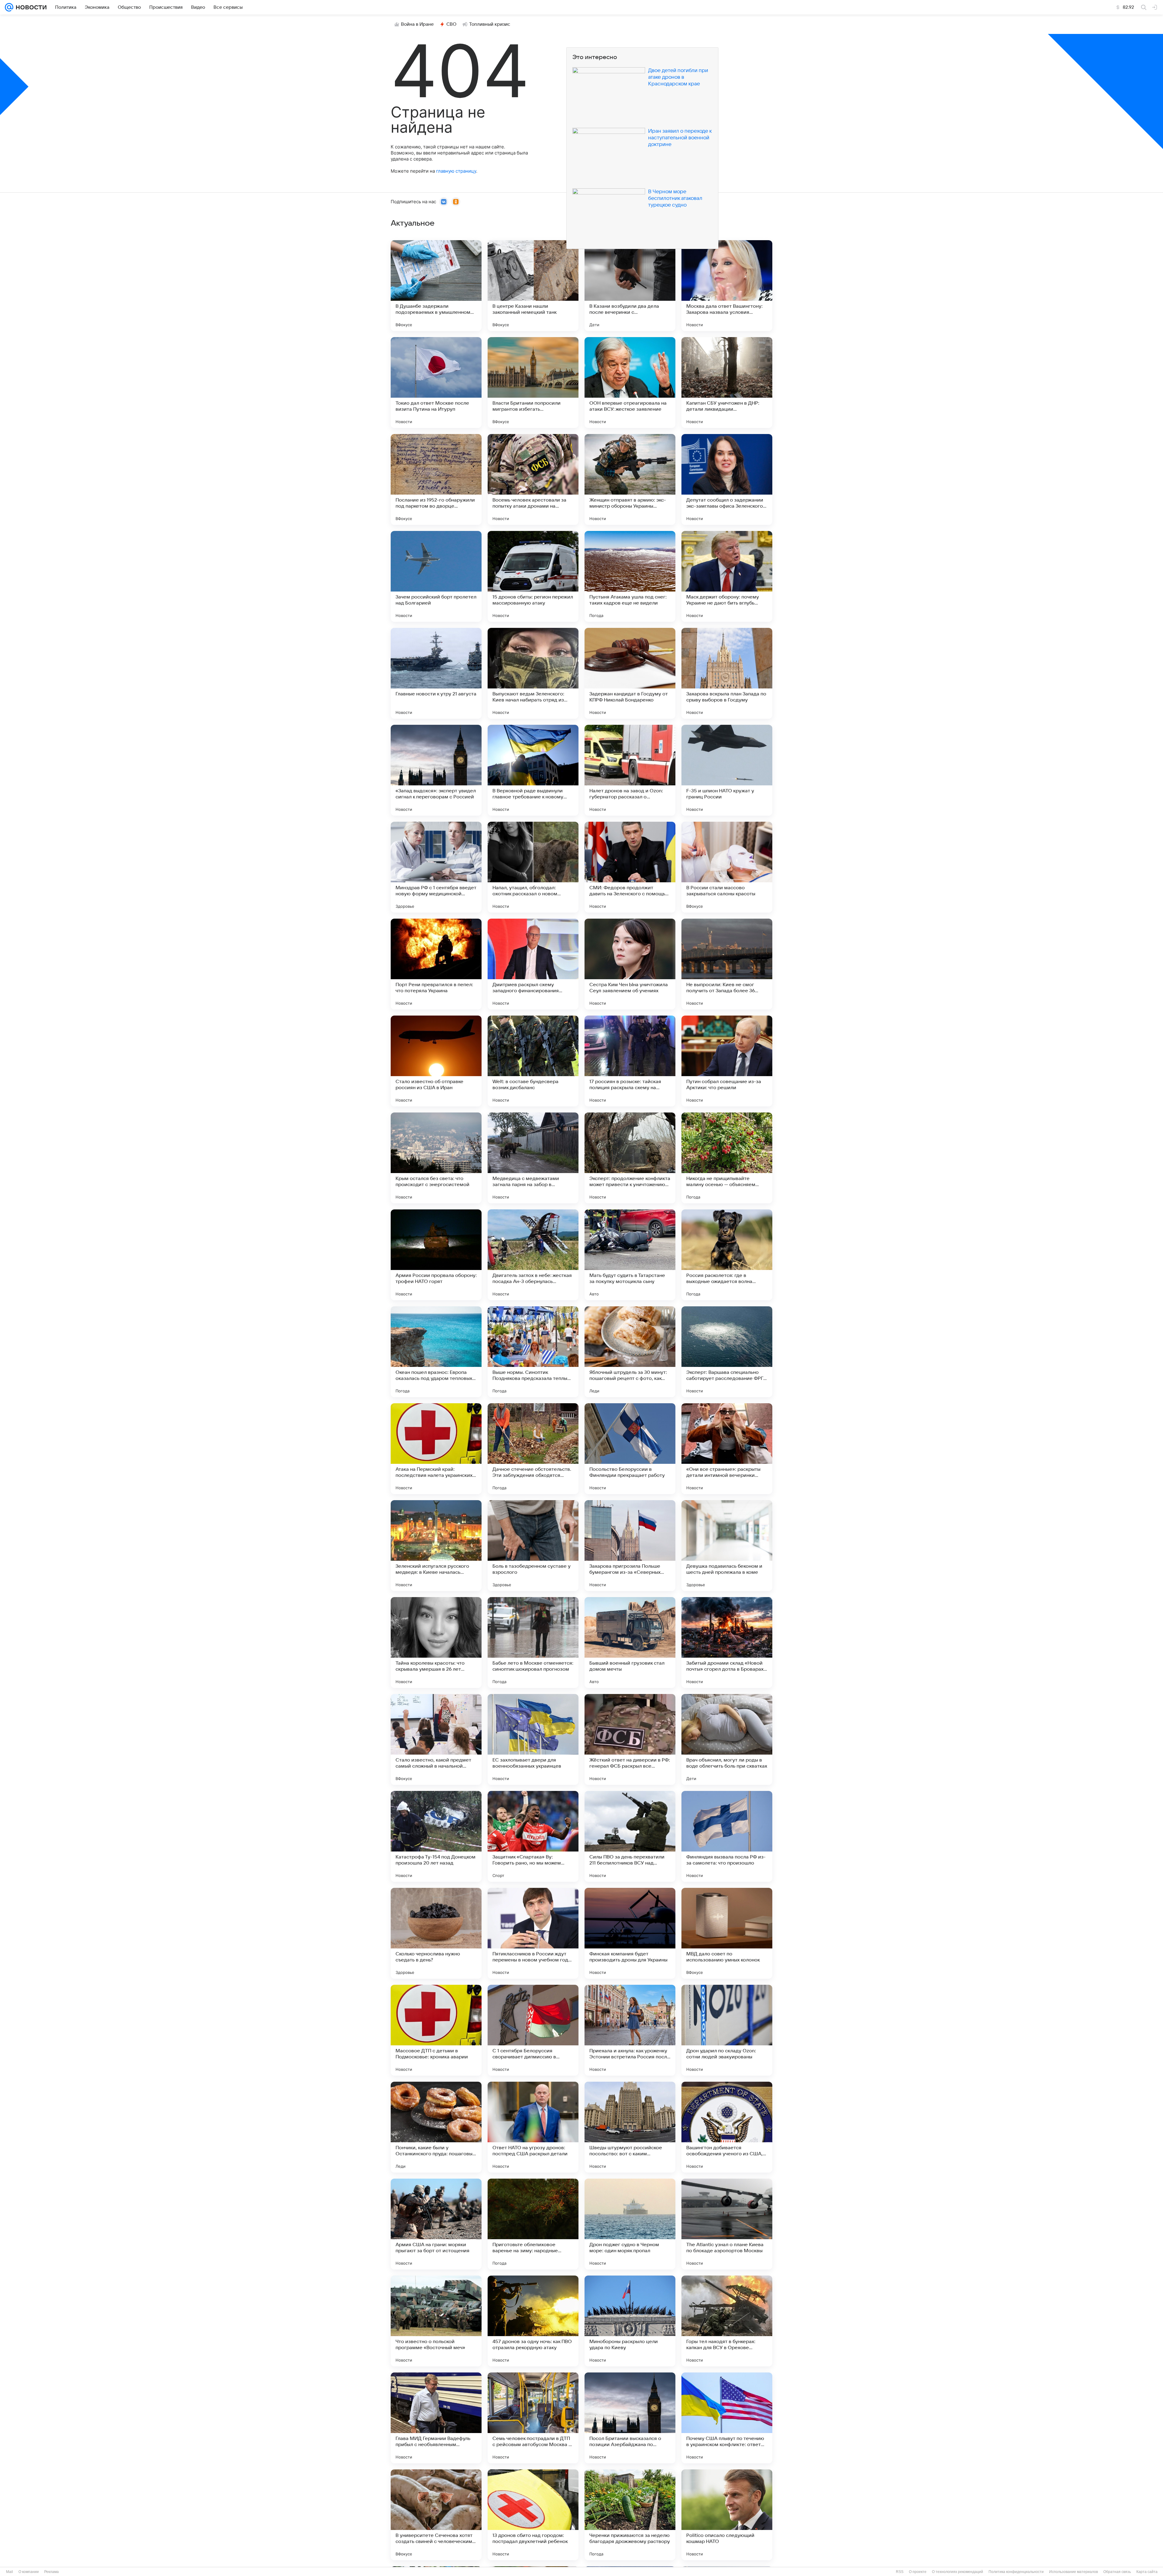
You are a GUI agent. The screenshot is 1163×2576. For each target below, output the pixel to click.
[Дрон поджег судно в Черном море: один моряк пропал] (630, 2224)
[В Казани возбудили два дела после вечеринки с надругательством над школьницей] (630, 286)
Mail (10, 2572)
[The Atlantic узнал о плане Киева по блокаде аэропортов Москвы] (727, 2224)
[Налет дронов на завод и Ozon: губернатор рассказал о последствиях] (630, 770)
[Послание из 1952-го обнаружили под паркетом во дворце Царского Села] (436, 479)
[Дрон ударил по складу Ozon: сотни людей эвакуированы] (727, 2030)
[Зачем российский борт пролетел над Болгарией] (436, 576)
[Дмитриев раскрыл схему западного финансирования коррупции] (533, 964)
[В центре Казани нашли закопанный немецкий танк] (533, 286)
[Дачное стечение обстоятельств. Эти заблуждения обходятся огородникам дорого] (533, 1449)
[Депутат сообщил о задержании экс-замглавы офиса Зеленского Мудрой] (727, 479)
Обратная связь (1117, 2572)
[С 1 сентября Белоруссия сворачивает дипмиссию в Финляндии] (533, 2030)
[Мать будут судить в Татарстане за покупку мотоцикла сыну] (630, 1255)
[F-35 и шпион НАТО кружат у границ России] (727, 770)
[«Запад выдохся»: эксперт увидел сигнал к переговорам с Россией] (436, 770)
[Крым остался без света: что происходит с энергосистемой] (436, 1158)
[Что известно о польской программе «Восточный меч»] (436, 2321)
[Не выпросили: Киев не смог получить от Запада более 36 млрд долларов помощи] (727, 964)
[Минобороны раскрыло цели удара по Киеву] (630, 2321)
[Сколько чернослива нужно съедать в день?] (436, 1933)
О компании (29, 2572)
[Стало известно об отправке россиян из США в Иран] (436, 1061)
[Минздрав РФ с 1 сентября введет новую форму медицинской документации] (436, 867)
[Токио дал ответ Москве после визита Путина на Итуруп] (436, 383)
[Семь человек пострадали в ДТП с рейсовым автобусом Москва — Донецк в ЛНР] (533, 2418)
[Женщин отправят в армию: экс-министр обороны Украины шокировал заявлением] (630, 479)
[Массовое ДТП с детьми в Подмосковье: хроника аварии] (436, 2030)
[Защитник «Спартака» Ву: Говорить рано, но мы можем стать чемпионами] (533, 1836)
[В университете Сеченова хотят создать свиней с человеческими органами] (436, 2515)
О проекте (918, 2572)
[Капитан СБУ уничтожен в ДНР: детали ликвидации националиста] (727, 383)
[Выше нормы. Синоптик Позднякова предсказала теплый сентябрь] (533, 1352)
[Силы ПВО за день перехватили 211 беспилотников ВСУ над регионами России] (630, 1836)
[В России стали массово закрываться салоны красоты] (727, 867)
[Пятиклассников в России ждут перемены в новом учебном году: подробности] (533, 1933)
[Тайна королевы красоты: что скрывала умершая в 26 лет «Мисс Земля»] (436, 1643)
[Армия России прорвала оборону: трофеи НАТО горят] (436, 1255)
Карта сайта (1147, 2572)
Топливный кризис (490, 24)
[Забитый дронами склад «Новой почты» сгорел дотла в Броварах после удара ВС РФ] (727, 1643)
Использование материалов (1074, 2572)
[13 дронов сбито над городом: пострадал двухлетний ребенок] (533, 2515)
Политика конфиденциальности (1016, 2572)
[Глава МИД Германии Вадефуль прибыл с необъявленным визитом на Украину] (436, 2418)
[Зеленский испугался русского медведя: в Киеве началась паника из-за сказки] (436, 1546)
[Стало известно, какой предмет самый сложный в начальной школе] (436, 1739)
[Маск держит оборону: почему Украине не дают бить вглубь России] (727, 576)
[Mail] (9, 7)
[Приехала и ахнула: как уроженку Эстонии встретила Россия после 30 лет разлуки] (630, 2030)
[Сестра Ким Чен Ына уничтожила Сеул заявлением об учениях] (630, 964)
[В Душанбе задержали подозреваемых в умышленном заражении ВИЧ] (436, 286)
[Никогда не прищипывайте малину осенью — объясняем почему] (727, 1158)
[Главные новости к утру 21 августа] (436, 673)
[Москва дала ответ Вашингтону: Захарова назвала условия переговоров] (727, 286)
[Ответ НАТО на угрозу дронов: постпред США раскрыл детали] (533, 2127)
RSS (900, 2572)
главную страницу (456, 171)
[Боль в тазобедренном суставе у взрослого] (533, 1546)
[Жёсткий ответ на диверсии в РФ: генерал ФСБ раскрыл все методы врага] (630, 1739)
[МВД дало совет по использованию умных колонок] (727, 1933)
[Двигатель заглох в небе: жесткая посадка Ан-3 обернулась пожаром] (533, 1255)
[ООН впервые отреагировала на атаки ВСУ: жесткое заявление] (630, 383)
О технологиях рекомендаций (958, 2572)
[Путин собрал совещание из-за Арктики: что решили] (727, 1061)
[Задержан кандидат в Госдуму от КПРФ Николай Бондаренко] (630, 673)
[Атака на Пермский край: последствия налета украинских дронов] (436, 1449)
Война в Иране (417, 24)
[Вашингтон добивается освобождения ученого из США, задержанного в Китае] (727, 2127)
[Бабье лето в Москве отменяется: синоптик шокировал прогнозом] (533, 1643)
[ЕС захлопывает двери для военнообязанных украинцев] (533, 1739)
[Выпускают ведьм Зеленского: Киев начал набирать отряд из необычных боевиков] (533, 673)
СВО (451, 24)
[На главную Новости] (30, 7)
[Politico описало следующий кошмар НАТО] (727, 2515)
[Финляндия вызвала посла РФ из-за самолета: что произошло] (727, 1836)
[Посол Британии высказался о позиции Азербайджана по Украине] (630, 2418)
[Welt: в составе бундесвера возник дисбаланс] (533, 1061)
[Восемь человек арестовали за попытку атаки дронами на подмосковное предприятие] (533, 479)
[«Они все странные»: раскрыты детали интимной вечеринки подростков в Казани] (727, 1449)
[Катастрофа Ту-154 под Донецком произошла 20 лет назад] (436, 1836)
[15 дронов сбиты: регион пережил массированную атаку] (533, 576)
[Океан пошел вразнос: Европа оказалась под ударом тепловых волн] (436, 1352)
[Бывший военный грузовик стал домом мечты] (630, 1643)
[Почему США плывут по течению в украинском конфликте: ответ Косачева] (727, 2418)
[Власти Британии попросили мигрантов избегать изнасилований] (533, 383)
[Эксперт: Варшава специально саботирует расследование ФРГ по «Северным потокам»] (727, 1352)
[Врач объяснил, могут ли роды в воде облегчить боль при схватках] (727, 1739)
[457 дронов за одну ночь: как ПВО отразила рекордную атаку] (533, 2321)
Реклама (51, 2572)
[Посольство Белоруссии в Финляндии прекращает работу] (630, 1449)
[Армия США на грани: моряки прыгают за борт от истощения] (436, 2224)
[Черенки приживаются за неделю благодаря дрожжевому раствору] (630, 2515)
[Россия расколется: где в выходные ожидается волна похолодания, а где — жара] (727, 1255)
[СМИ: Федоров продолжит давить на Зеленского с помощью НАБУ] (630, 867)
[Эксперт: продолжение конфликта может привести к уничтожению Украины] (630, 1158)
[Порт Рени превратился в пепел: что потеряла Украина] (436, 964)
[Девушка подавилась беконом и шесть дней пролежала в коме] (727, 1546)
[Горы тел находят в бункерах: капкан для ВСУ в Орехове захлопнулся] (727, 2321)
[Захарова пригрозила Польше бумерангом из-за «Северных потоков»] (630, 1546)
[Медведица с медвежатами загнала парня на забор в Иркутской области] (533, 1158)
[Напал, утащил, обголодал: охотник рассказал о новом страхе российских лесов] (533, 867)
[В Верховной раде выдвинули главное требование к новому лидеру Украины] (533, 770)
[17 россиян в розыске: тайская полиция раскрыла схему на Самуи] (630, 1061)
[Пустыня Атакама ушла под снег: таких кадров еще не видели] (630, 576)
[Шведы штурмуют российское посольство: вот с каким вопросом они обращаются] (630, 2127)
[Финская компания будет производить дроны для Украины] (630, 1933)
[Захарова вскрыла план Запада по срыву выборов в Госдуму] (727, 673)
